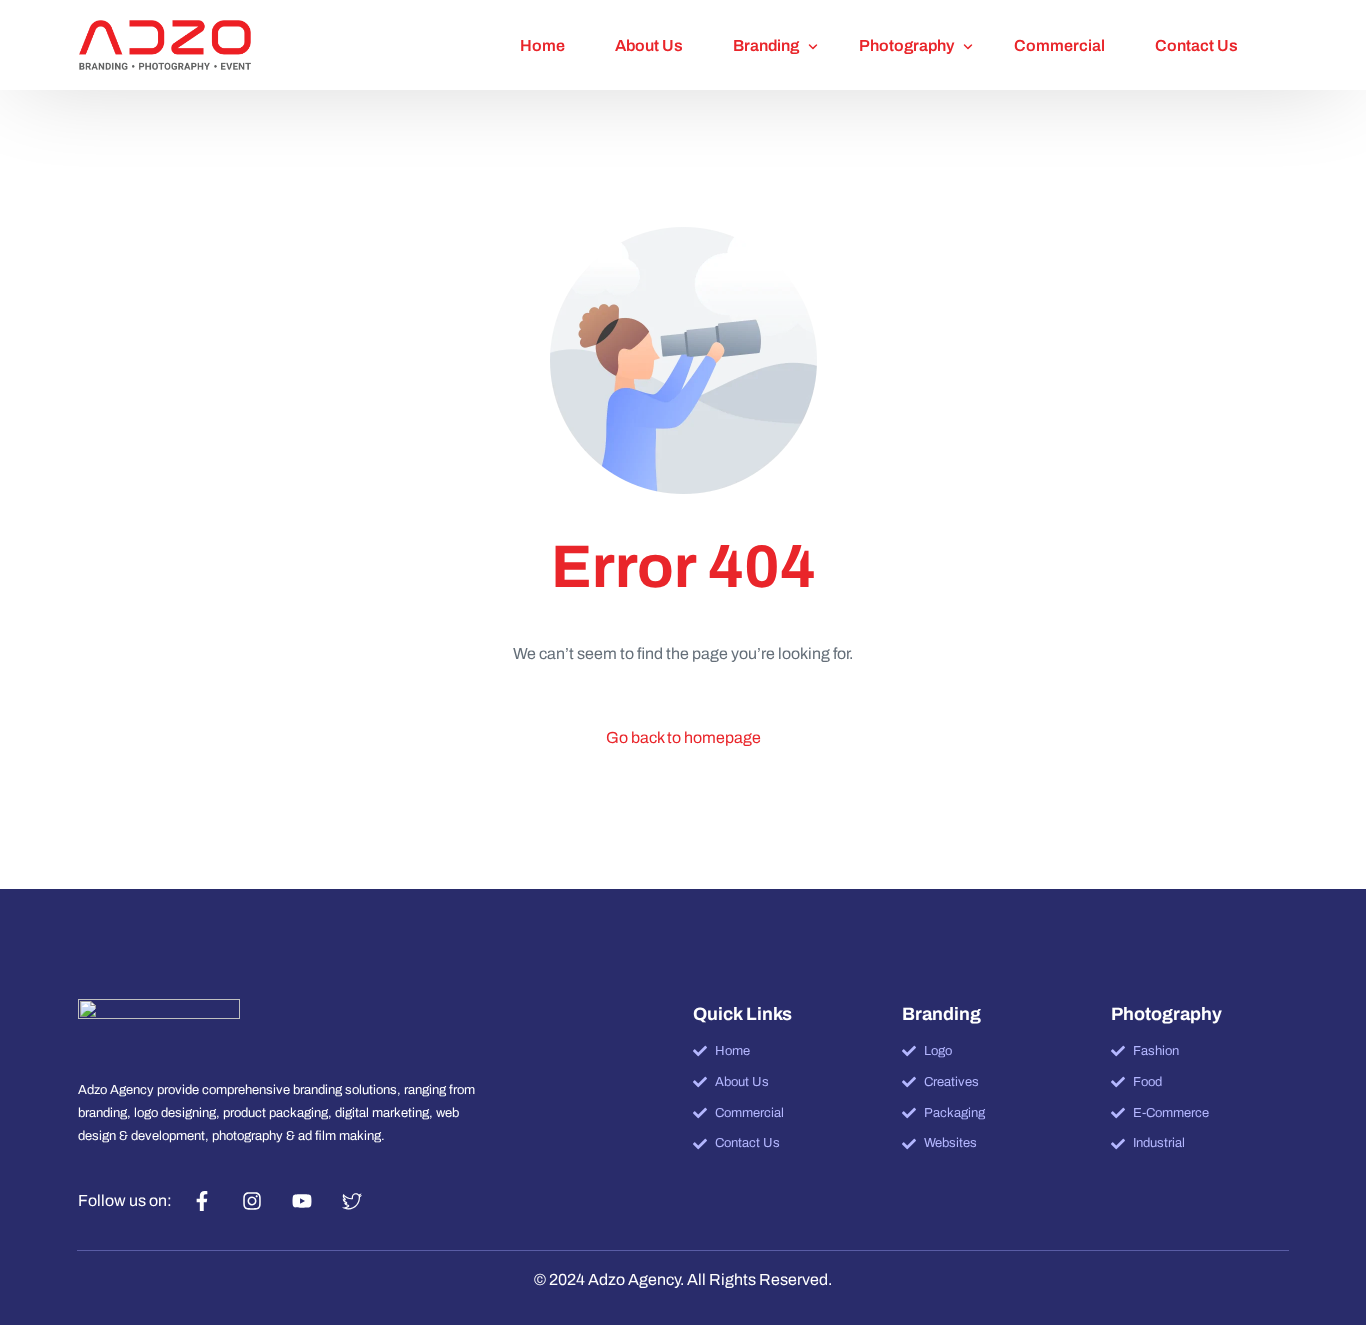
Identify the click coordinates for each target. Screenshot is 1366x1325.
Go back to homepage (683, 737)
